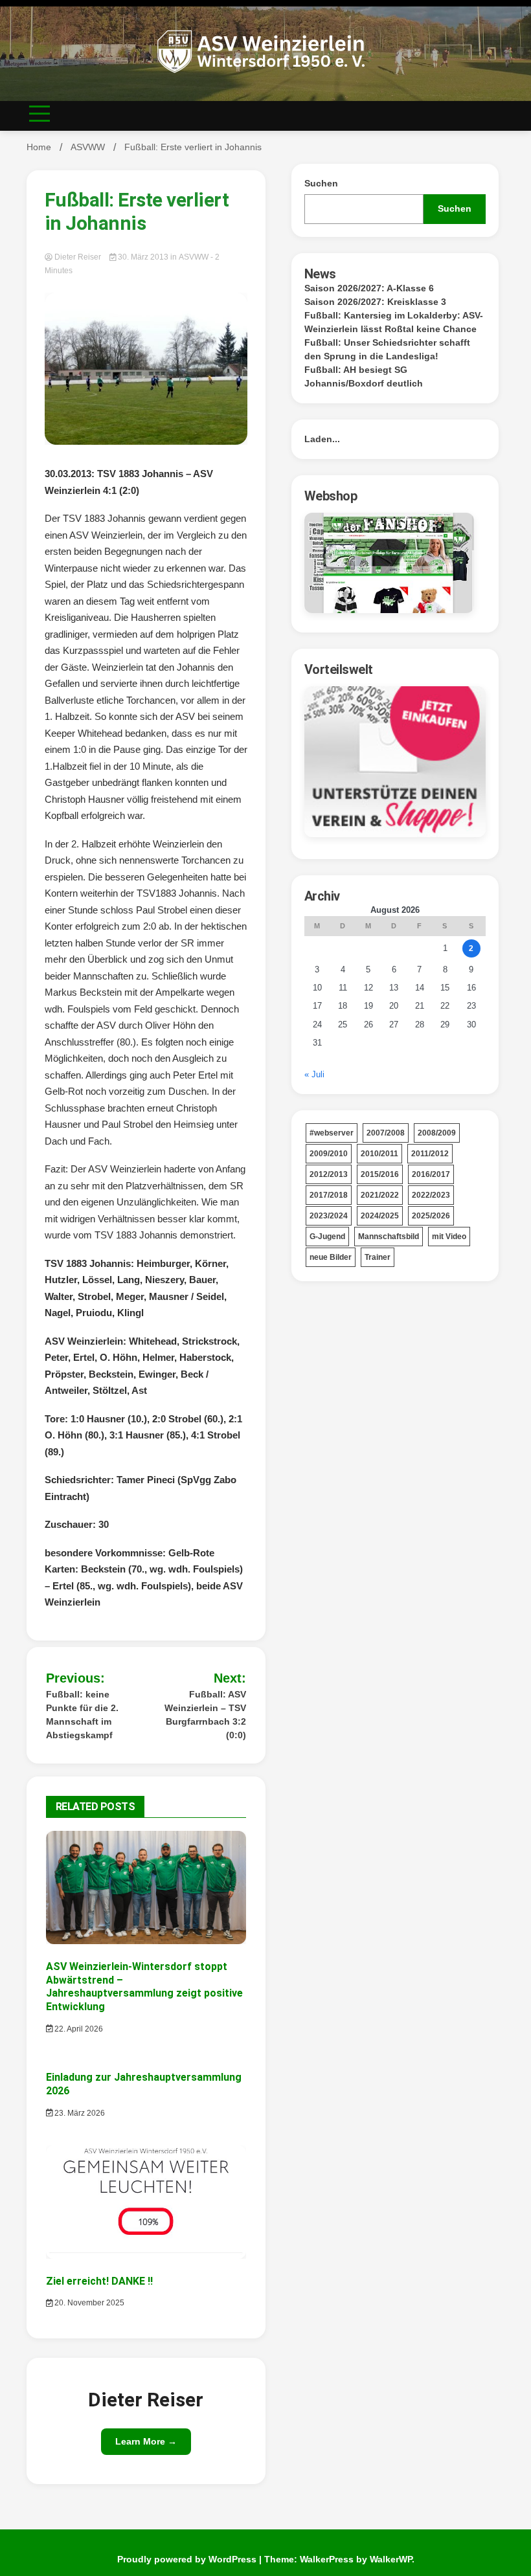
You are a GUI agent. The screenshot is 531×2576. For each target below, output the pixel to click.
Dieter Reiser (78, 257)
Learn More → (146, 2441)
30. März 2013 (143, 257)
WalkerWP (391, 2559)
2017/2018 (329, 1195)
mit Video (449, 1237)
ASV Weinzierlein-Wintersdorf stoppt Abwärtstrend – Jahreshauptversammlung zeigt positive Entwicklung (144, 1987)
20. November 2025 (88, 2303)
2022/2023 (431, 1195)
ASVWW (194, 257)
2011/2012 (430, 1154)
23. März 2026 (79, 2113)
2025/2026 (431, 1216)
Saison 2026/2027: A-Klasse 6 (369, 288)
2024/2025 (380, 1216)
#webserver (332, 1133)
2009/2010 (329, 1154)
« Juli (314, 1074)
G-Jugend (327, 1237)
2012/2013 (329, 1174)
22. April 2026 (78, 2029)
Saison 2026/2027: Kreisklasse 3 (375, 302)
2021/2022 (380, 1195)
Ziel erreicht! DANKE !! (99, 2281)
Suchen (321, 183)
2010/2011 (379, 1154)
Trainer (378, 1257)
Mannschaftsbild (389, 1237)
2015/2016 (380, 1174)
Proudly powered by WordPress (188, 2559)
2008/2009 (437, 1133)
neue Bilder (331, 1257)
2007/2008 (386, 1133)
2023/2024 (329, 1216)
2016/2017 (431, 1174)
